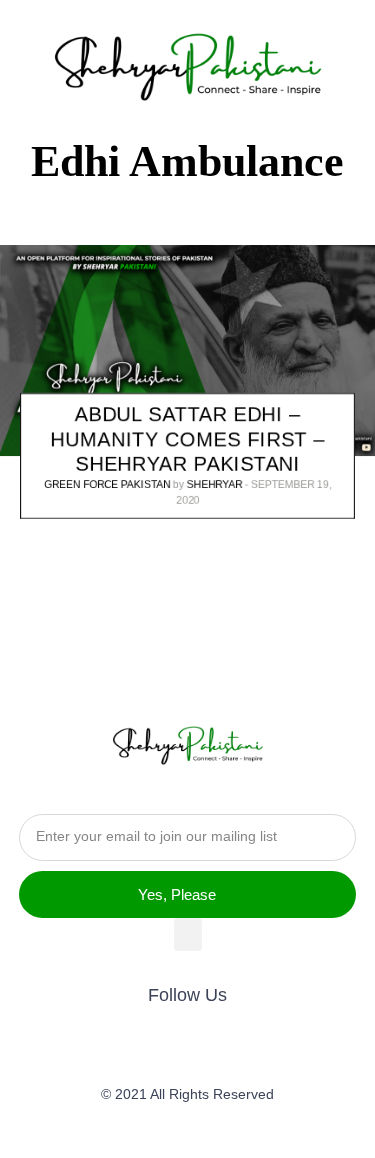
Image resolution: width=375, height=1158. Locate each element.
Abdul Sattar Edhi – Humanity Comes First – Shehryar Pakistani (188, 440)
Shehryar (214, 485)
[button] (188, 934)
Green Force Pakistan (107, 485)
